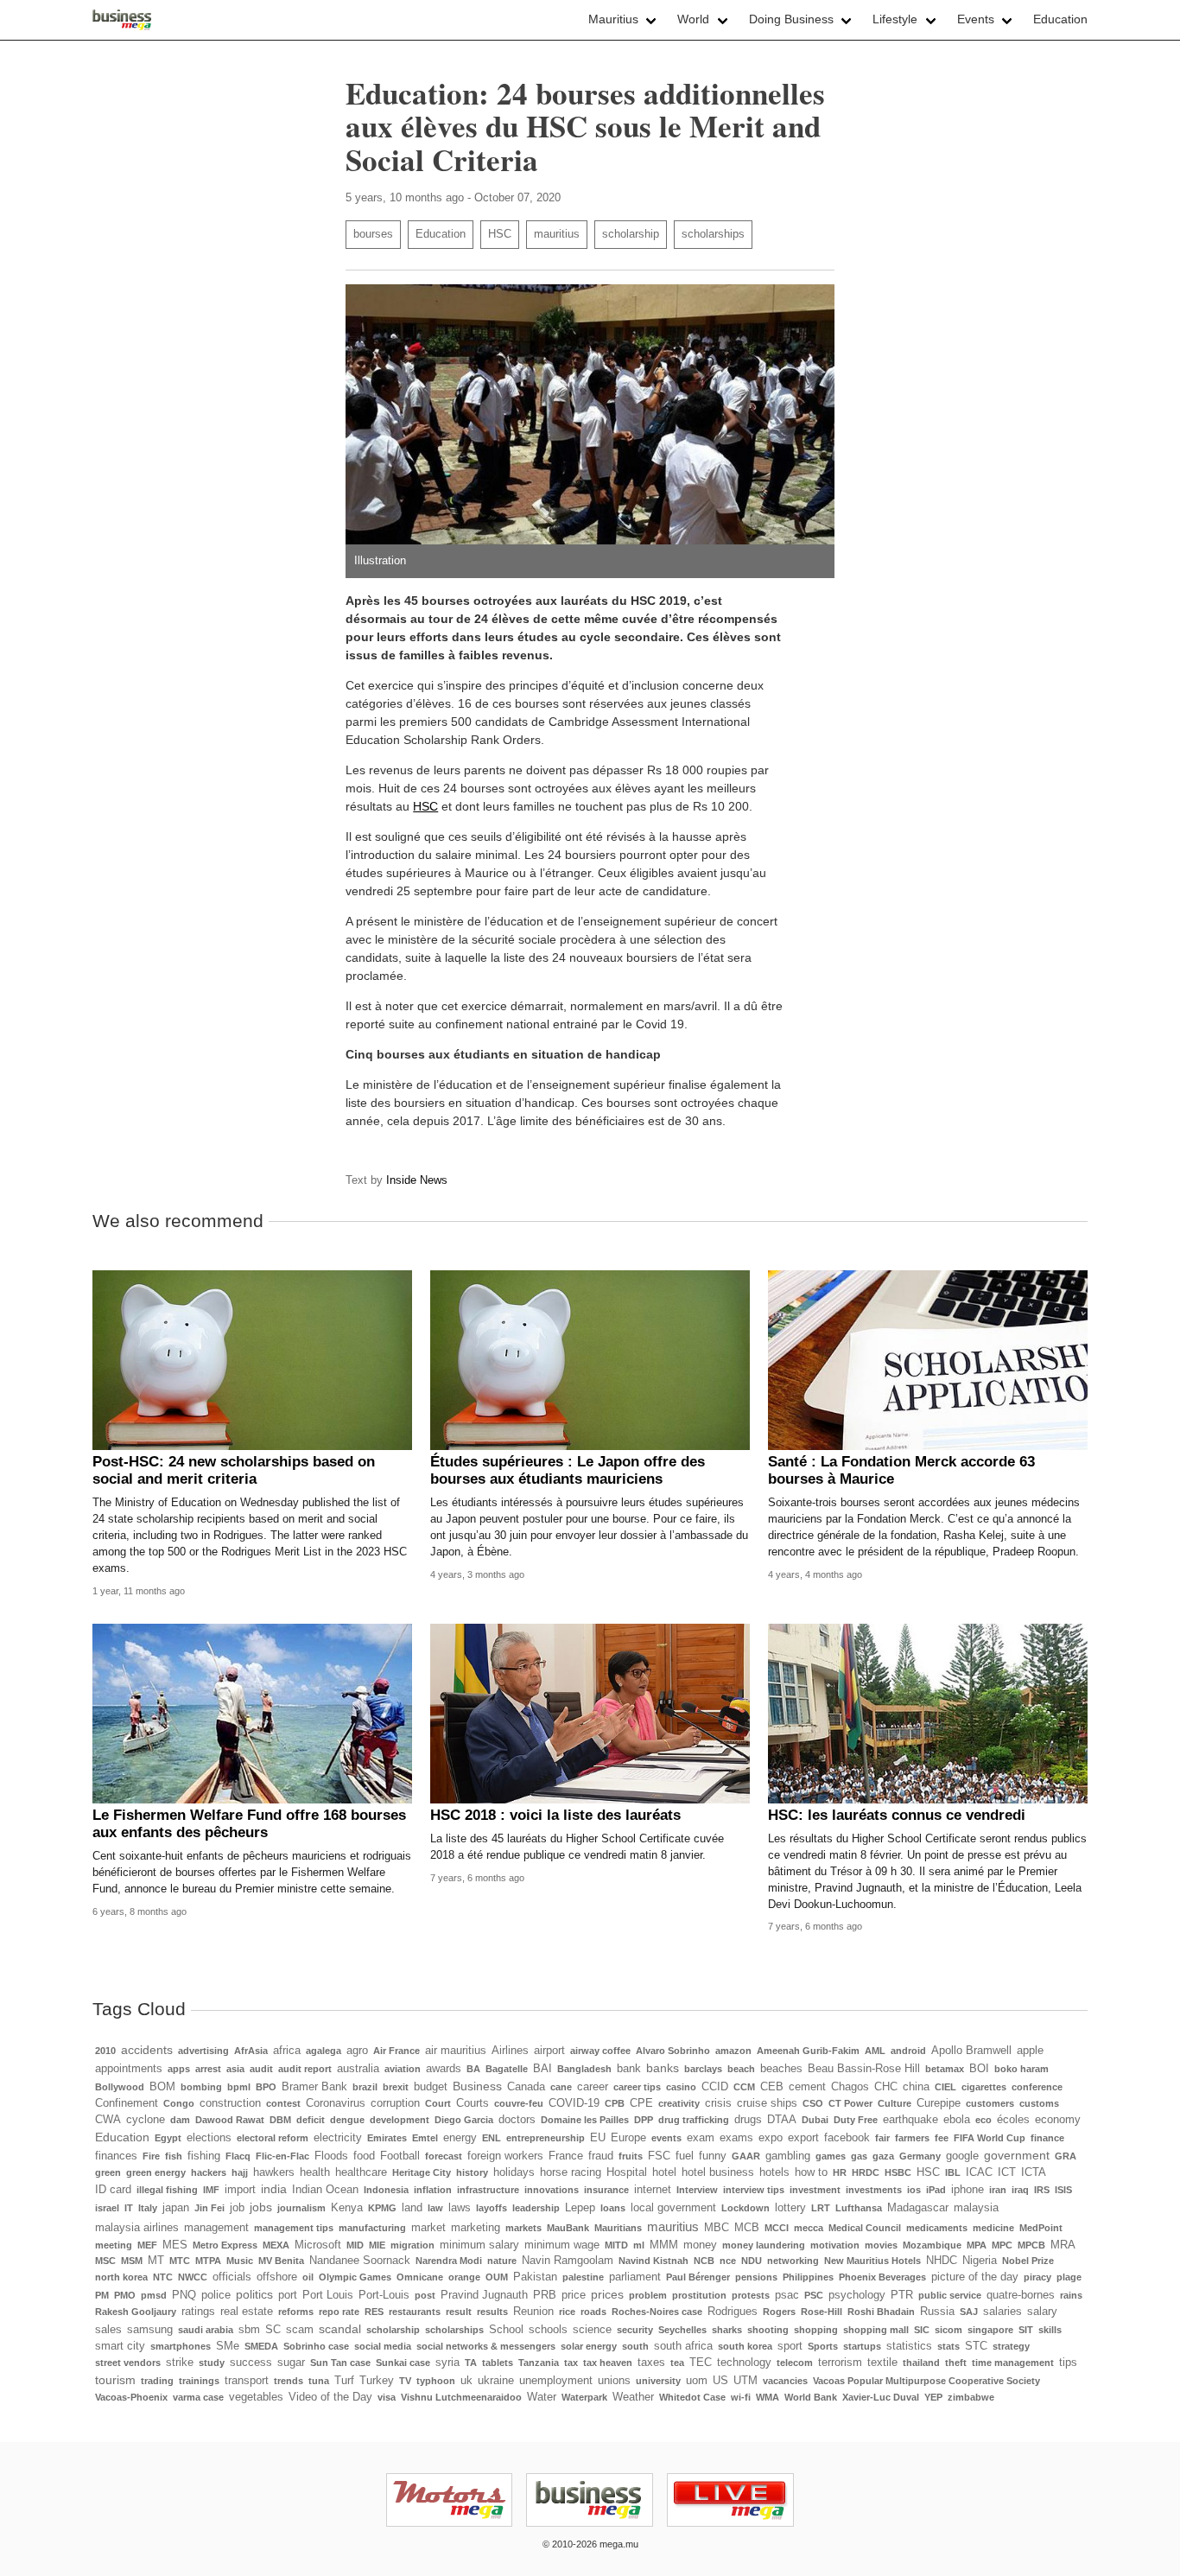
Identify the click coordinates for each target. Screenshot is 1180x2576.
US (720, 2381)
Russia (937, 2312)
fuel (685, 2156)
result (459, 2312)
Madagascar (918, 2208)
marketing (476, 2228)
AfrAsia (251, 2051)
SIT (1026, 2330)
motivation (835, 2245)
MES (175, 2245)
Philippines (808, 2277)
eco (983, 2120)
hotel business (718, 2172)
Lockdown (745, 2208)
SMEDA (261, 2346)
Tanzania (539, 2363)
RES (374, 2312)
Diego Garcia (464, 2120)
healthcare (361, 2172)
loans (613, 2208)
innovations (552, 2190)
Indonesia (386, 2190)
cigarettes (984, 2087)
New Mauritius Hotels (872, 2261)
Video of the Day (330, 2397)
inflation (433, 2190)
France (566, 2156)
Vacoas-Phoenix (131, 2397)
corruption (395, 2103)
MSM (132, 2261)
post (425, 2295)
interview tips (754, 2190)
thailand (921, 2363)
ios (914, 2190)
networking (793, 2261)
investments (874, 2190)
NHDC (942, 2261)
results (492, 2312)
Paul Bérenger (698, 2277)
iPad (936, 2190)
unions (614, 2381)
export (803, 2138)
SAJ (969, 2312)
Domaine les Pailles (585, 2120)
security (635, 2330)
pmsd (154, 2295)
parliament (635, 2277)
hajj (240, 2172)
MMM (664, 2245)
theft (956, 2363)
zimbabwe (971, 2397)
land (412, 2208)
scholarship (631, 234)
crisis (718, 2103)
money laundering (764, 2245)
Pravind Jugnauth (484, 2295)
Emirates (387, 2138)
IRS (1042, 2190)
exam (701, 2138)
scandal (340, 2329)
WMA (768, 2397)
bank (629, 2069)
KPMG (382, 2208)
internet (653, 2190)
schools (548, 2330)
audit (261, 2069)
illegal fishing (167, 2190)
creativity (679, 2103)
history (472, 2172)
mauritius (557, 234)
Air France (397, 2051)
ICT (1007, 2172)
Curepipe (939, 2103)
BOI (979, 2069)
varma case (198, 2397)
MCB (747, 2228)
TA (471, 2363)
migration (412, 2245)
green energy (156, 2172)
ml (639, 2245)
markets (523, 2228)
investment (815, 2190)
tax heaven (608, 2363)
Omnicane (420, 2277)
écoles (1013, 2120)
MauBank (568, 2228)
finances (116, 2156)
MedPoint (1041, 2228)
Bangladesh (584, 2069)
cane (561, 2087)
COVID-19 (574, 2103)
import (240, 2190)
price (574, 2295)
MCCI (777, 2228)
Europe (628, 2138)
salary (1042, 2312)
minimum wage (562, 2245)
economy (1058, 2120)
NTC (163, 2277)
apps (179, 2069)
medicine (993, 2228)
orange (464, 2277)
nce (728, 2261)
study (212, 2363)
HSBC (898, 2172)
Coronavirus (336, 2103)
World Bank (811, 2397)
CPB (615, 2103)
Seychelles (682, 2330)
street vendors (128, 2363)
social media (383, 2346)
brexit (396, 2087)
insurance (606, 2190)
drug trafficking (694, 2120)
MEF (147, 2245)
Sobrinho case (316, 2346)
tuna (319, 2381)
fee (942, 2138)
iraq (1020, 2190)
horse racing (571, 2172)
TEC (701, 2363)
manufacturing (372, 2228)
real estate (247, 2312)
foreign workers (505, 2156)
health (315, 2172)
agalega (324, 2051)
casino (681, 2087)
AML (875, 2051)
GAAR (746, 2156)
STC (976, 2346)
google (962, 2156)
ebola (957, 2120)
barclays (703, 2069)
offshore (277, 2277)
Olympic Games (355, 2277)
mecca (809, 2228)
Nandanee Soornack (360, 2261)
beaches (781, 2069)
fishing (204, 2156)
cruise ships (767, 2103)
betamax (945, 2069)
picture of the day (975, 2277)
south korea (745, 2346)
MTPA (208, 2261)
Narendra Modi (449, 2261)
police (216, 2295)
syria (447, 2363)
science (592, 2330)
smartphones (181, 2346)
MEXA (276, 2245)
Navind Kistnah (653, 2261)
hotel (664, 2172)
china (916, 2087)
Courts (473, 2103)
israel (107, 2208)
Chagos (850, 2087)
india (274, 2189)
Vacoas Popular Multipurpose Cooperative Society (926, 2381)
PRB (545, 2295)
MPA (977, 2245)
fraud (601, 2156)
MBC (717, 2228)
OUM (497, 2277)
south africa (683, 2346)
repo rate (339, 2312)
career (593, 2087)
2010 (105, 2051)
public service (950, 2295)
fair (882, 2138)
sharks (727, 2330)
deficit (311, 2120)
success (251, 2363)
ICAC (979, 2172)
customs (1039, 2103)
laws (460, 2208)
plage (1069, 2277)
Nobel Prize (1028, 2261)
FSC (659, 2156)
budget (431, 2087)
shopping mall (876, 2330)
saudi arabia (206, 2330)
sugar (291, 2363)
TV (405, 2381)
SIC (922, 2330)
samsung (150, 2330)
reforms (296, 2312)
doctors (517, 2120)
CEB (772, 2087)
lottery (790, 2208)
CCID (715, 2087)
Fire (151, 2156)
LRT (821, 2208)
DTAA (782, 2120)
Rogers (779, 2312)
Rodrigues (733, 2312)
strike (180, 2363)
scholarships (713, 234)
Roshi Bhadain (881, 2312)
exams (736, 2138)
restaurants (415, 2312)
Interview (697, 2190)
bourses (373, 234)
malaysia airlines (137, 2228)
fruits (631, 2156)
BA (473, 2069)
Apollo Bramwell (971, 2051)
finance (1047, 2138)
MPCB (1031, 2245)
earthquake (910, 2120)
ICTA (1034, 2172)
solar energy (589, 2346)
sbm (249, 2330)
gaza (883, 2156)
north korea (121, 2277)
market (428, 2228)
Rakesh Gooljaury (136, 2312)
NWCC (193, 2277)
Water (542, 2397)
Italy (148, 2208)
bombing (201, 2087)
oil (308, 2277)
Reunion (533, 2312)
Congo (179, 2103)
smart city (120, 2346)
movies (881, 2245)
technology (744, 2363)
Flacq (238, 2156)
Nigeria (980, 2261)
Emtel (425, 2138)
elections (209, 2138)
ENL (492, 2138)
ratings (198, 2312)
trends (289, 2381)
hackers (209, 2172)
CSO (813, 2103)
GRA (1066, 2156)
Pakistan (535, 2277)
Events (976, 19)
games (831, 2156)
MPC (1002, 2245)
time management (1013, 2363)
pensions (756, 2277)
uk (466, 2381)
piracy (1037, 2277)
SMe (228, 2346)
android (908, 2051)
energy (460, 2138)
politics (254, 2294)
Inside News (417, 1180)
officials (232, 2277)
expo (771, 2138)
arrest (208, 2069)
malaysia (976, 2208)
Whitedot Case (692, 2397)
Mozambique (932, 2245)
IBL (953, 2172)
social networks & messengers (486, 2346)
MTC (180, 2261)
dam (180, 2120)
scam (300, 2330)
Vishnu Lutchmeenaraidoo (461, 2397)
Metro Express (225, 2245)
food (364, 2156)
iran (998, 2190)
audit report (305, 2069)
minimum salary (479, 2245)
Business (477, 2086)
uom (697, 2381)
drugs (748, 2120)
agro (357, 2051)
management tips (294, 2228)
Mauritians (618, 2228)
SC (273, 2330)
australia (358, 2069)
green (108, 2172)
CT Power (850, 2103)
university (658, 2381)
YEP (933, 2397)
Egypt (168, 2138)
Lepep (580, 2208)
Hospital (627, 2172)
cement (807, 2087)
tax (571, 2363)
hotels (774, 2172)
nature (502, 2261)
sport (790, 2346)
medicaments (937, 2228)
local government (673, 2208)
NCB (704, 2261)
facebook (847, 2138)
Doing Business (791, 19)
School (506, 2330)
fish (174, 2156)
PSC (814, 2295)
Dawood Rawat (230, 2120)
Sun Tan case (340, 2363)
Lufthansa (859, 2208)
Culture (895, 2103)
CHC (886, 2087)
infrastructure (488, 2190)
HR (840, 2172)
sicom (948, 2330)
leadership (536, 2208)
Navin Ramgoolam (568, 2261)
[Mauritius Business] (122, 20)
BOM (162, 2087)
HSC (500, 234)
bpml (239, 2087)
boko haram (1021, 2069)
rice (567, 2312)
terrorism (840, 2363)
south (635, 2346)
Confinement (127, 2103)
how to (811, 2172)
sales (108, 2330)
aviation (403, 2069)
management (216, 2228)
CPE (641, 2103)
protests (751, 2295)
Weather (633, 2397)
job (237, 2208)
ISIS (1063, 2190)
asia (235, 2069)
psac (787, 2295)
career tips (637, 2087)
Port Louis (328, 2295)
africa (287, 2051)
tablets (498, 2363)
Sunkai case (403, 2363)
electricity (338, 2138)
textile (882, 2363)
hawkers (274, 2172)
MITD (616, 2245)
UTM (745, 2381)
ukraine (496, 2381)
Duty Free (856, 2120)
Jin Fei (209, 2208)
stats (948, 2346)
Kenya (347, 2208)
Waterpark (584, 2397)
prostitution (699, 2295)
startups (862, 2346)
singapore (990, 2330)
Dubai (815, 2120)
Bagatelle (507, 2069)
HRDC (866, 2172)
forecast (444, 2156)
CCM (744, 2087)
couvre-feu (519, 2103)
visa (387, 2397)
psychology (857, 2295)
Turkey (377, 2381)
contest (283, 2103)
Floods (331, 2156)
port (288, 2295)
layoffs (492, 2208)
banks (663, 2068)
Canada (526, 2087)
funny (713, 2156)
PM (102, 2295)
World (693, 19)
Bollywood (120, 2087)
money (700, 2245)
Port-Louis (384, 2295)
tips (1068, 2363)
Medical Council (865, 2228)
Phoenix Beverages (882, 2277)
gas (859, 2156)
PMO (125, 2295)
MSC (105, 2261)
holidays (514, 2172)
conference (1037, 2087)
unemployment (556, 2381)
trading (157, 2381)
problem (648, 2295)
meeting (114, 2245)
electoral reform (273, 2138)
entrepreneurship (546, 2138)
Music (240, 2261)
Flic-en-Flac (282, 2156)
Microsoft (318, 2245)
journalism (301, 2208)
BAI (542, 2069)
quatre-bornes (1021, 2295)
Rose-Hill (822, 2312)
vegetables (256, 2397)
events (666, 2138)
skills (1050, 2330)
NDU (752, 2261)
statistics (909, 2346)
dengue (347, 2120)
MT (156, 2261)
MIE (377, 2245)
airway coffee (600, 2051)
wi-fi (741, 2397)
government (1017, 2155)
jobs (261, 2207)
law (435, 2208)
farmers (912, 2138)
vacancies (785, 2381)
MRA (1063, 2245)
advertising (203, 2051)
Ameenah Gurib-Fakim (808, 2051)
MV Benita (281, 2261)
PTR (902, 2295)
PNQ (184, 2295)
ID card (113, 2190)
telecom (795, 2363)
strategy (1011, 2346)
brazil (365, 2087)
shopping (816, 2330)
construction (230, 2103)
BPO (266, 2087)
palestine (583, 2277)
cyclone (146, 2120)
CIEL (945, 2087)
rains (1071, 2295)
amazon (733, 2051)
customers (990, 2103)
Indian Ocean (325, 2190)
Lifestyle (895, 19)
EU (598, 2138)
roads (593, 2312)
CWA (108, 2120)
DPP (644, 2120)
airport (549, 2051)
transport (247, 2381)
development (400, 2120)
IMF (211, 2190)
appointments (129, 2069)
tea (677, 2363)
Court (438, 2103)
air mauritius (456, 2051)
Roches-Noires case (657, 2312)
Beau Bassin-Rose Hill (864, 2069)
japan (176, 2208)
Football (400, 2156)
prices (607, 2294)
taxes (651, 2363)
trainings (199, 2381)
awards (444, 2069)
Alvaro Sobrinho (673, 2051)
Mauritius (613, 19)
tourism (115, 2380)
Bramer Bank (314, 2087)
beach (741, 2069)
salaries (1002, 2312)
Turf (344, 2381)
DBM (280, 2120)
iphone (967, 2190)
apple (1030, 2051)
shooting (768, 2330)
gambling (788, 2156)
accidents (147, 2050)
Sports (823, 2346)
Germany (920, 2156)
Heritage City (422, 2172)
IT (129, 2208)
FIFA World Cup (990, 2138)
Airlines (510, 2051)
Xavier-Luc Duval (881, 2397)
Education (1060, 19)
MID (355, 2245)
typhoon (436, 2381)
